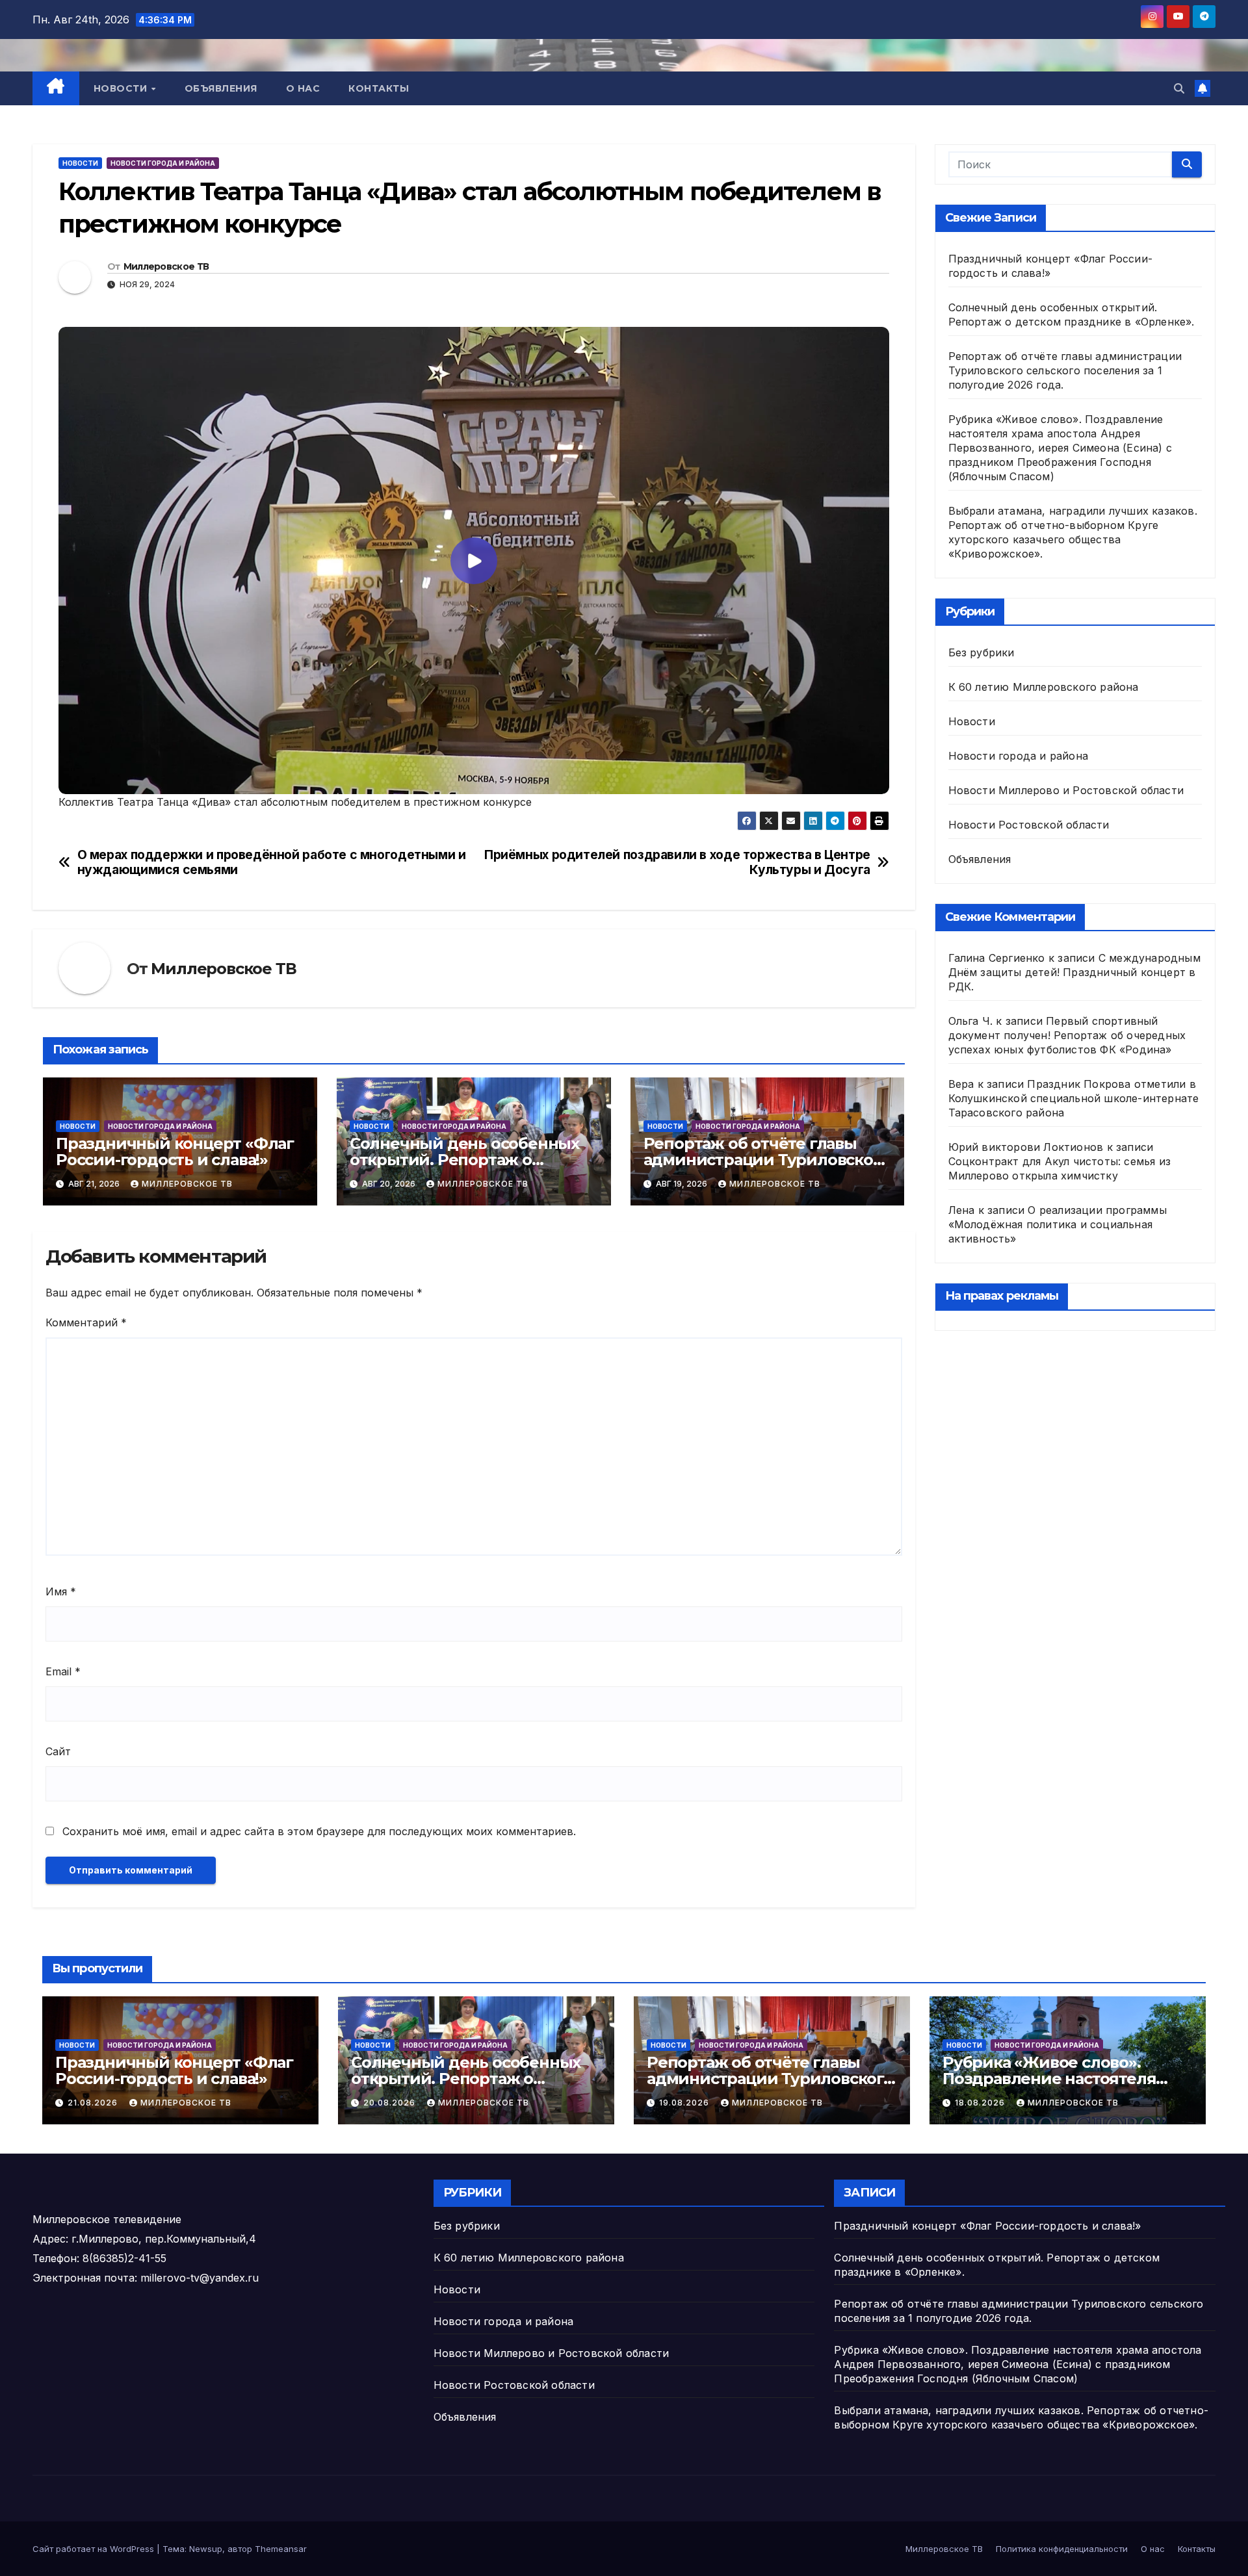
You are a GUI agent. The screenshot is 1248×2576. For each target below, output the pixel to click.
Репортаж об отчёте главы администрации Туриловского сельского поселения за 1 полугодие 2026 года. (1065, 370)
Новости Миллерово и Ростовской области (1066, 790)
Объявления (221, 88)
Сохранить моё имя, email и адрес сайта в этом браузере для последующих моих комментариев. (319, 1831)
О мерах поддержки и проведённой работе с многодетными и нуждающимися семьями (272, 862)
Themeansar (281, 2549)
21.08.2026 (94, 2103)
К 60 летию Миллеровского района (1044, 687)
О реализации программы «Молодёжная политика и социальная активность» (1058, 1224)
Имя (61, 1591)
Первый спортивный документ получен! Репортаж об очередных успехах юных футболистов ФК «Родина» (1067, 1035)
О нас (303, 88)
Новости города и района (163, 163)
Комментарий (86, 1322)
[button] (1179, 88)
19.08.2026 (685, 2103)
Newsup (206, 2549)
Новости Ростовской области (1029, 825)
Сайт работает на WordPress (95, 2549)
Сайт (58, 1751)
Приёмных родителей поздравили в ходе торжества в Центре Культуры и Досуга (677, 862)
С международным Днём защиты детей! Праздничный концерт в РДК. (1074, 972)
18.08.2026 (981, 2103)
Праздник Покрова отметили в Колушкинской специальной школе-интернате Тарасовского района (1074, 1098)
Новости (122, 88)
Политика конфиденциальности (1062, 2549)
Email (63, 1671)
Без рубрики (981, 652)
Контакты (379, 88)
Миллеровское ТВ (166, 266)
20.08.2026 (391, 2103)
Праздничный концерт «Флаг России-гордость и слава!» (175, 1152)
